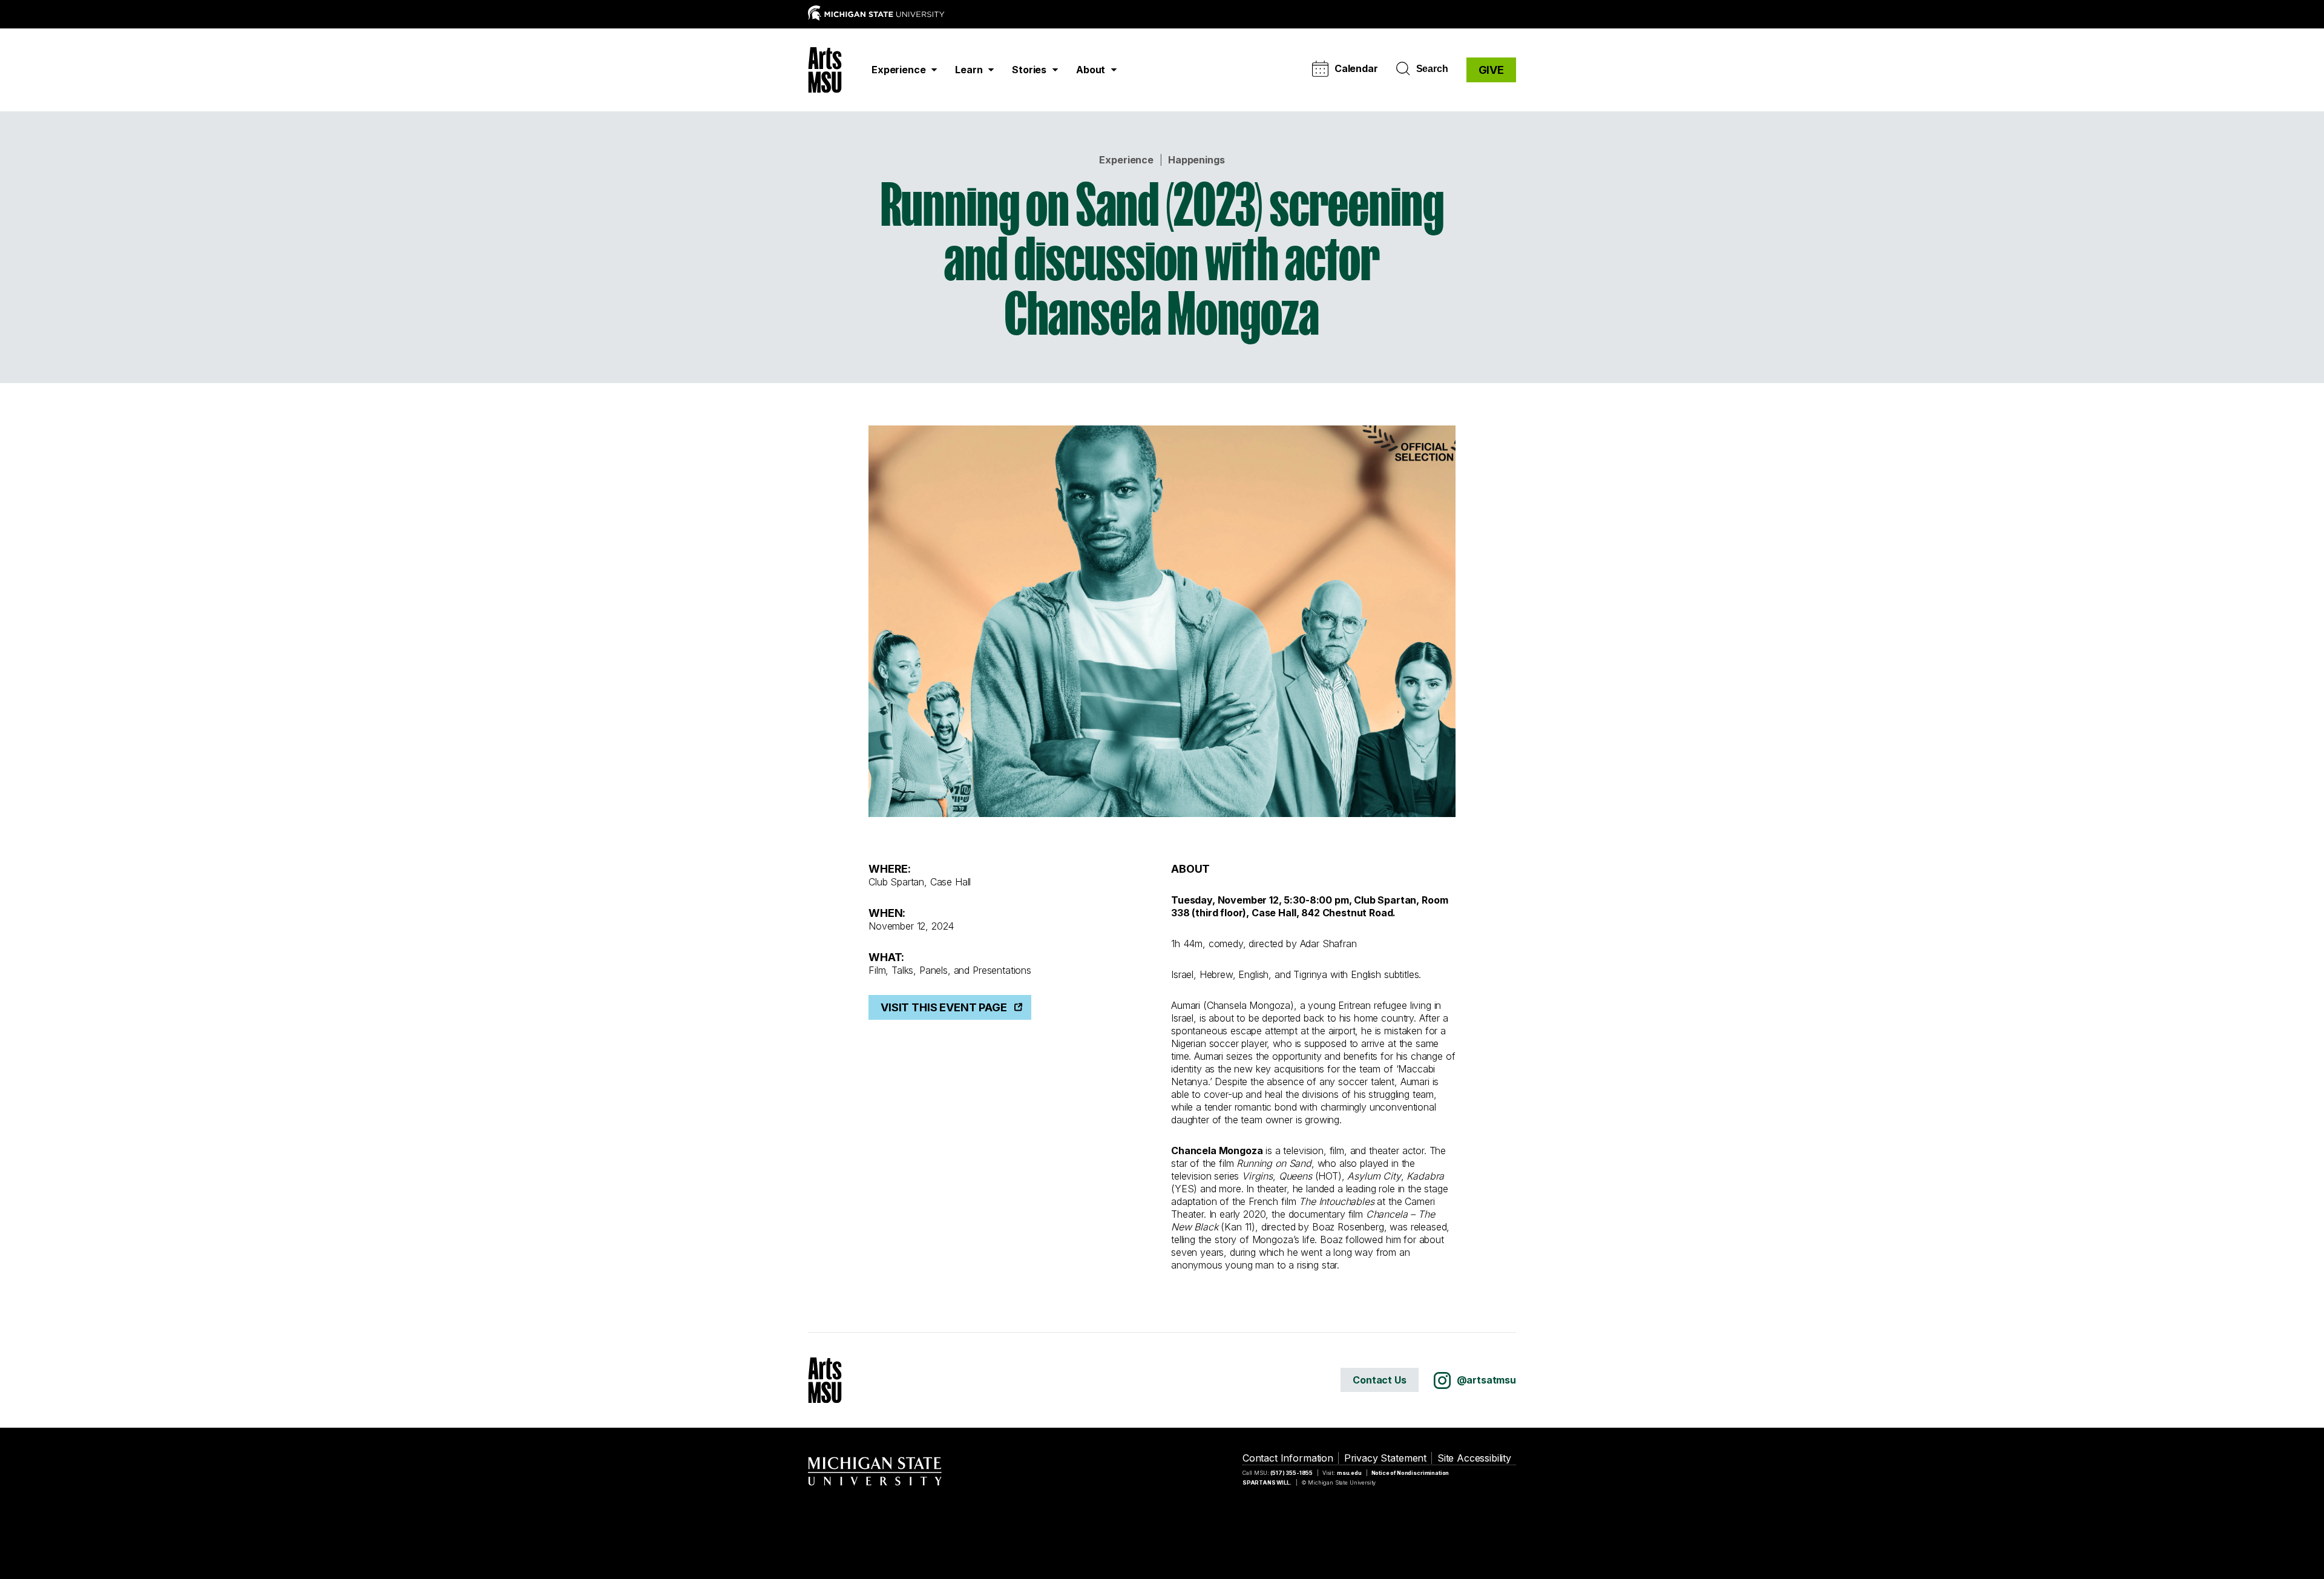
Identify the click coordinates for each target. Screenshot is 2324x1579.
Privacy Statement (1385, 1458)
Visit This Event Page (944, 1007)
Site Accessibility (1474, 1458)
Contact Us (1379, 1380)
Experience (1126, 160)
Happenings (1196, 160)
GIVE (1491, 70)
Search (1432, 69)
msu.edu (1349, 1473)
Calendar (1356, 68)
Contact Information (1288, 1458)
